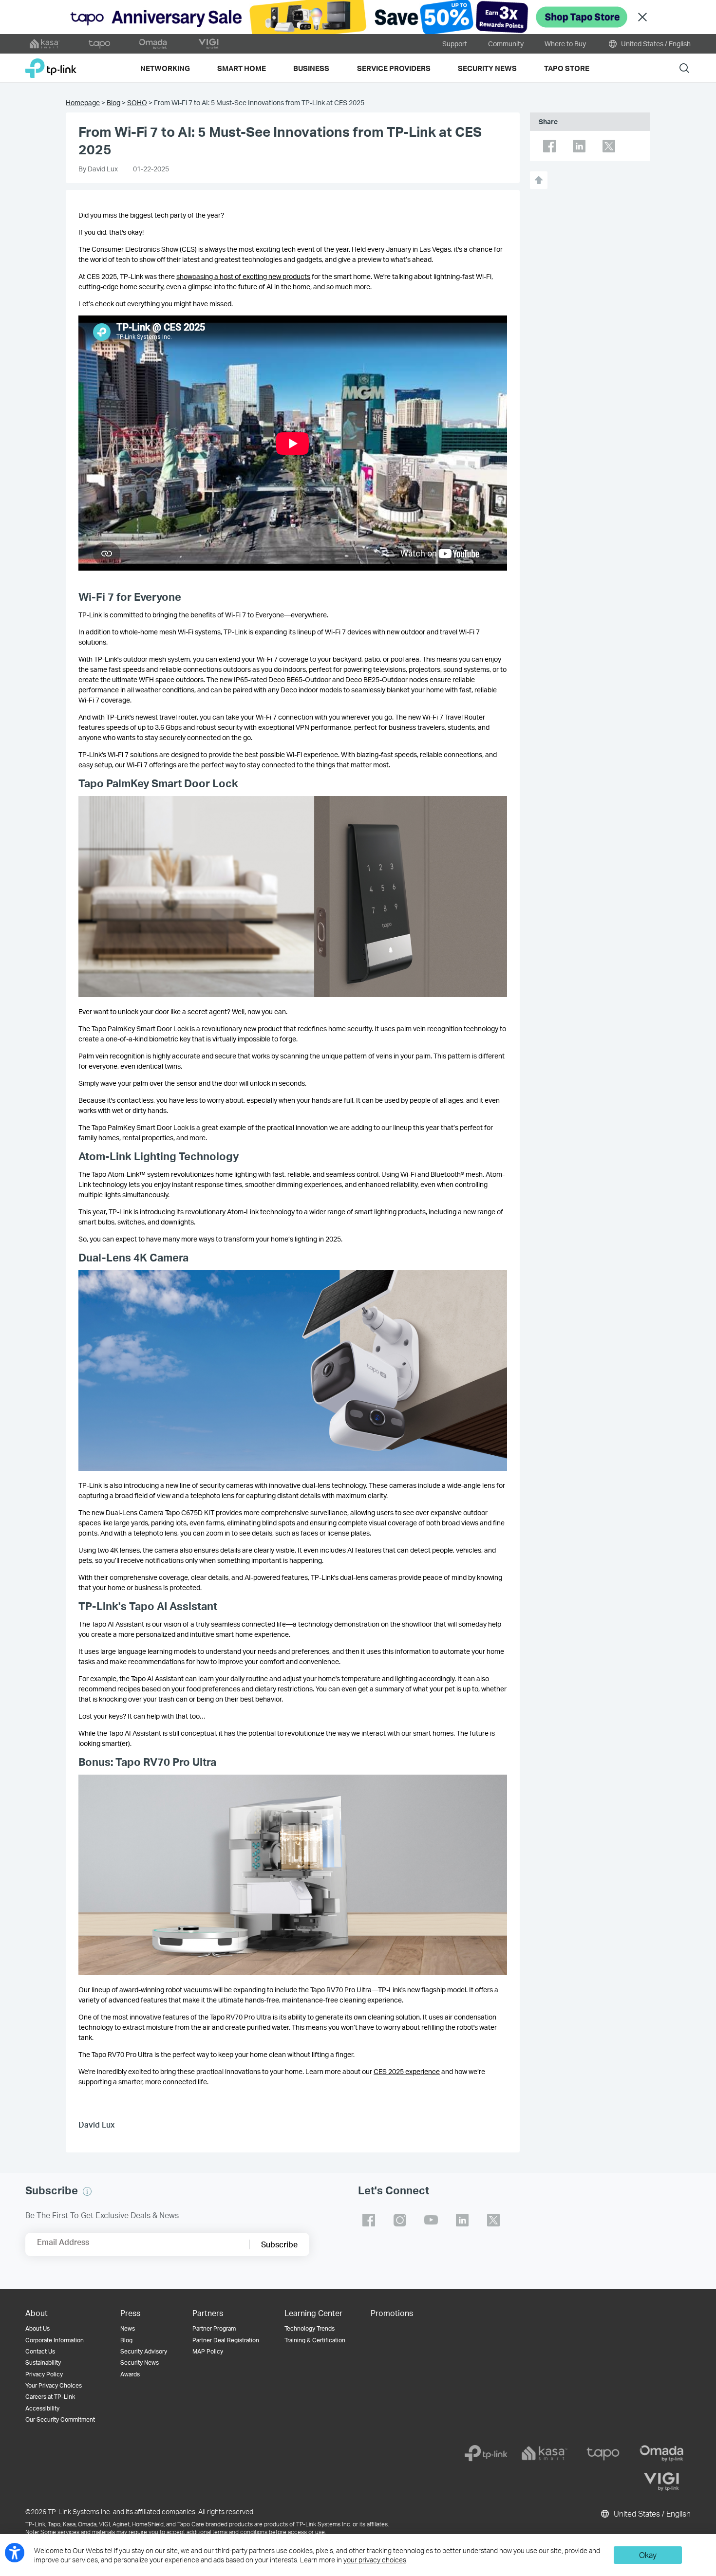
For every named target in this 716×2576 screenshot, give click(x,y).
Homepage (83, 102)
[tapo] (603, 2453)
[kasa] (545, 2453)
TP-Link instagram (400, 2220)
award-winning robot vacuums (166, 1990)
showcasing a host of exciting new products (243, 276)
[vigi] (661, 2482)
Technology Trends (310, 2328)
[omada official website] (154, 44)
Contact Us (40, 2351)
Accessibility (42, 2408)
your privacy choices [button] (375, 2560)
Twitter (609, 146)
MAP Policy (208, 2351)
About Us (38, 2328)
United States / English (655, 44)
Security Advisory (144, 2351)
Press (130, 2313)
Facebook (549, 146)
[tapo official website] (99, 44)
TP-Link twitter (493, 2220)
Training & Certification (315, 2340)
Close (642, 17)
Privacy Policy (44, 2374)
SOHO (137, 102)
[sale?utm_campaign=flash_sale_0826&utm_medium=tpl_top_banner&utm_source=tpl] (358, 17)
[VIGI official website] (208, 44)
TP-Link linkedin (462, 2220)
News (128, 2328)
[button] (87, 2191)
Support (455, 44)
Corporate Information (55, 2340)
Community (506, 44)
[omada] (661, 2453)
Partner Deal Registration (226, 2340)
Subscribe (279, 2244)
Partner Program (214, 2328)
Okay (648, 2555)
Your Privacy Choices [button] (54, 2385)
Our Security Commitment (60, 2419)
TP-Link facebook (369, 2220)
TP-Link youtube (431, 2220)
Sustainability (43, 2363)
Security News (140, 2363)
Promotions (392, 2313)
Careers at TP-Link (50, 2397)
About (37, 2313)
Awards (130, 2374)
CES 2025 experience (407, 2071)
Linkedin (579, 146)
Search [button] (684, 68)
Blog (113, 102)
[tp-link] (486, 2453)
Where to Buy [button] (565, 44)
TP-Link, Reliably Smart (51, 65)
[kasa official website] (45, 44)
